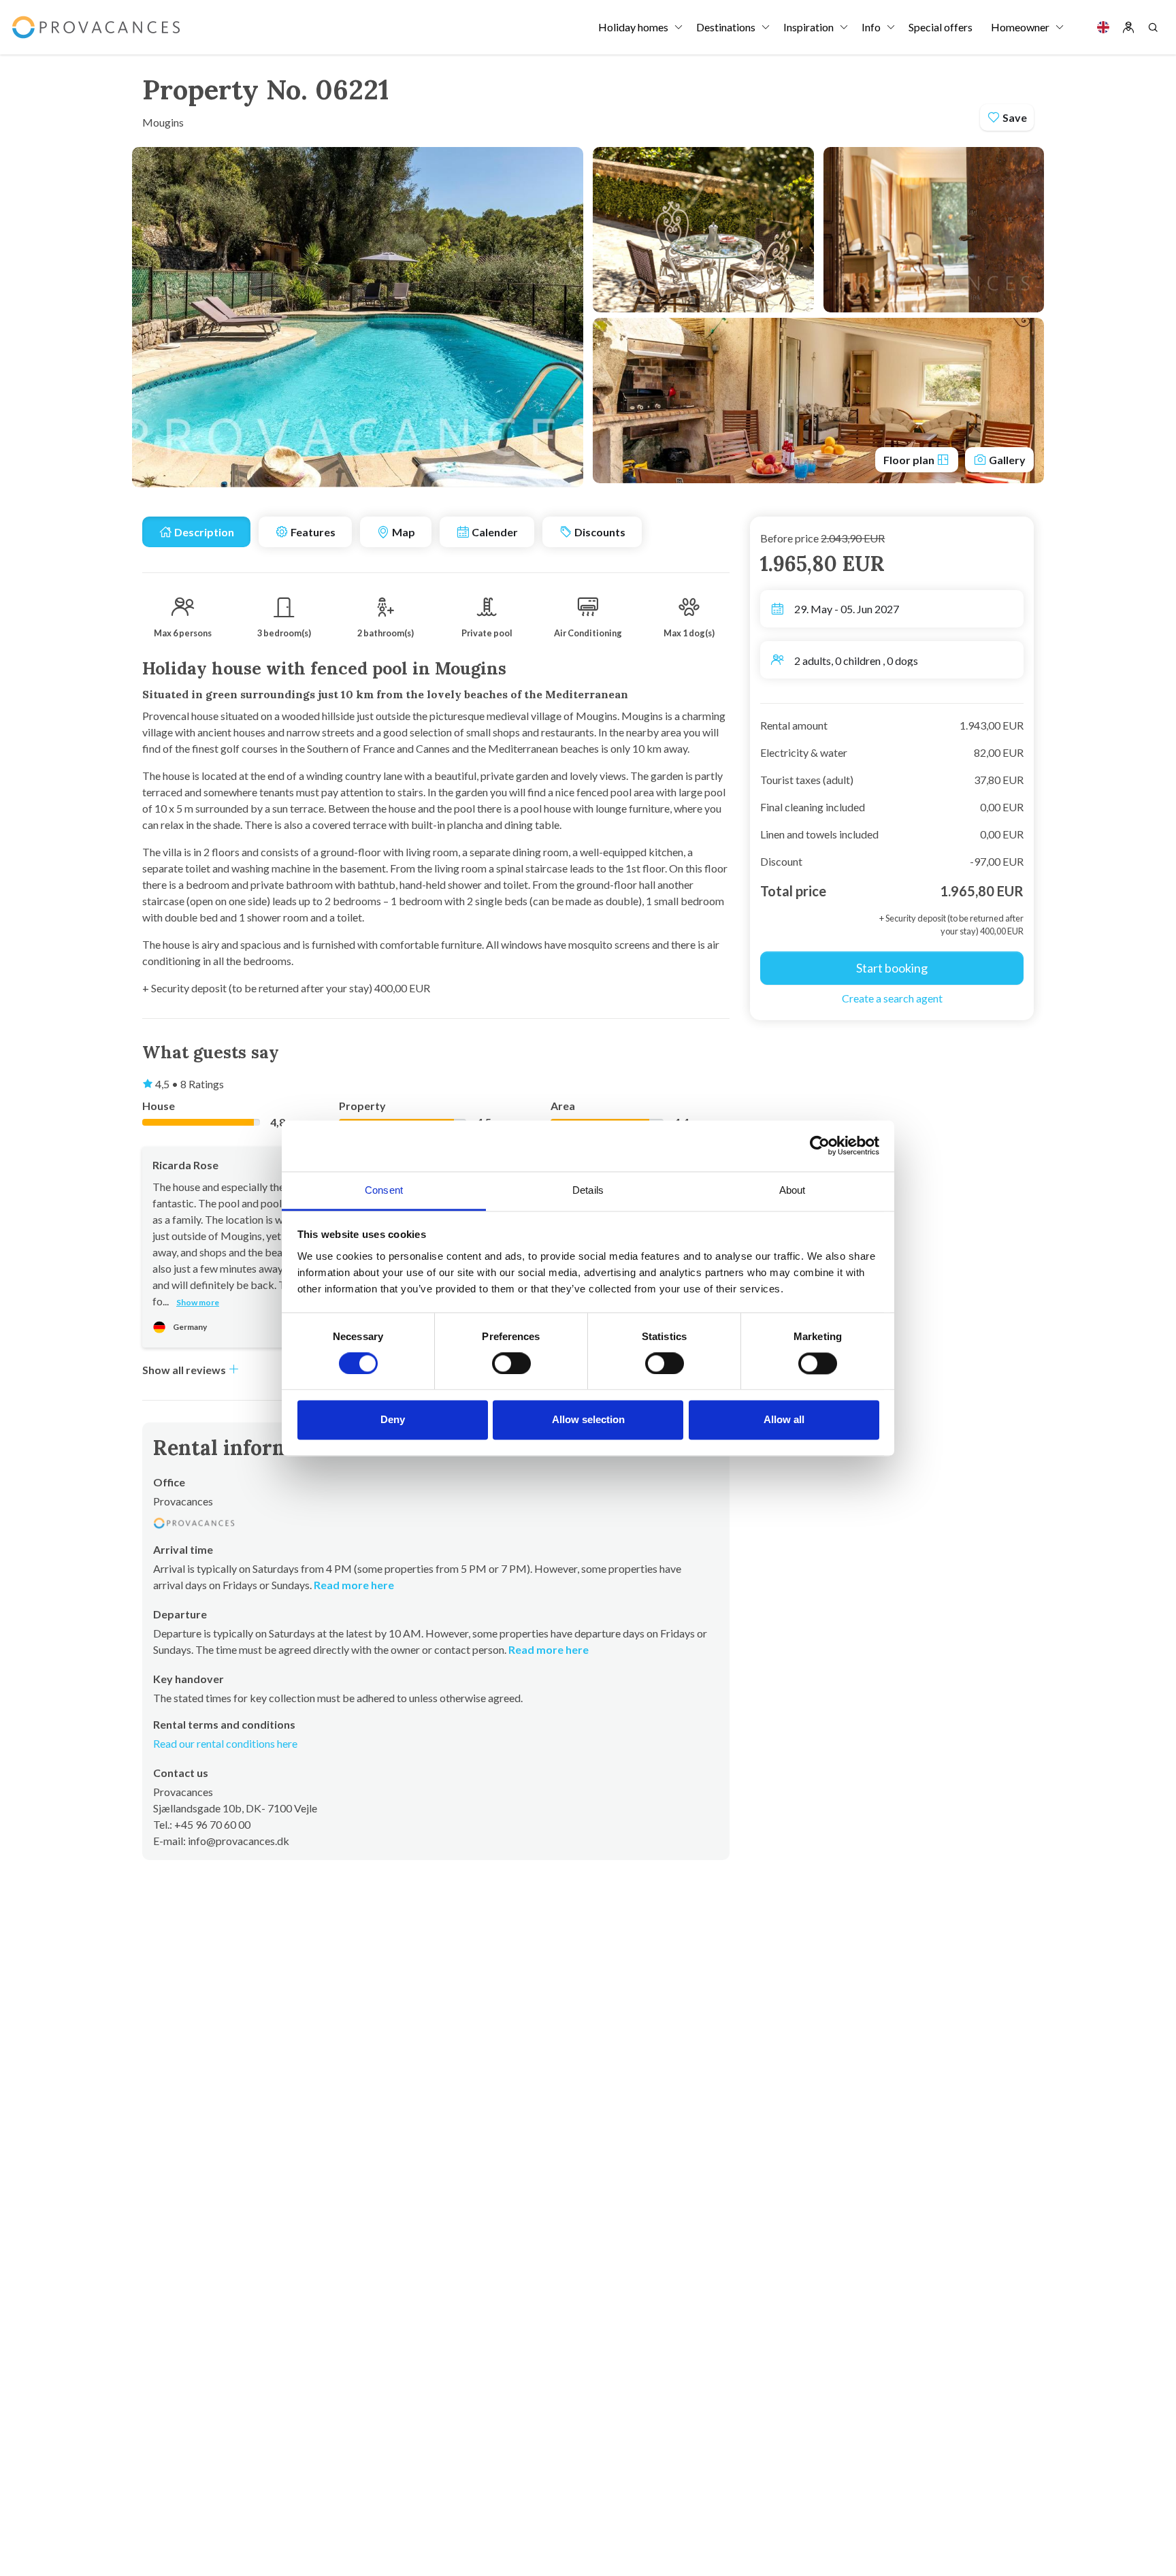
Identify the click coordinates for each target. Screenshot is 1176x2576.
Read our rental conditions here (225, 1743)
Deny (393, 1420)
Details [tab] (588, 1190)
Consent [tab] (384, 1190)
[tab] (196, 532)
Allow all (784, 1420)
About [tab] (793, 1190)
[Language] (1103, 27)
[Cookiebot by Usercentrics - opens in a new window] (820, 1145)
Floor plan (910, 460)
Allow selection (588, 1420)
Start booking (892, 968)
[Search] (1153, 27)
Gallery (1006, 460)
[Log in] (1128, 27)
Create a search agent (892, 998)
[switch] (511, 1363)
